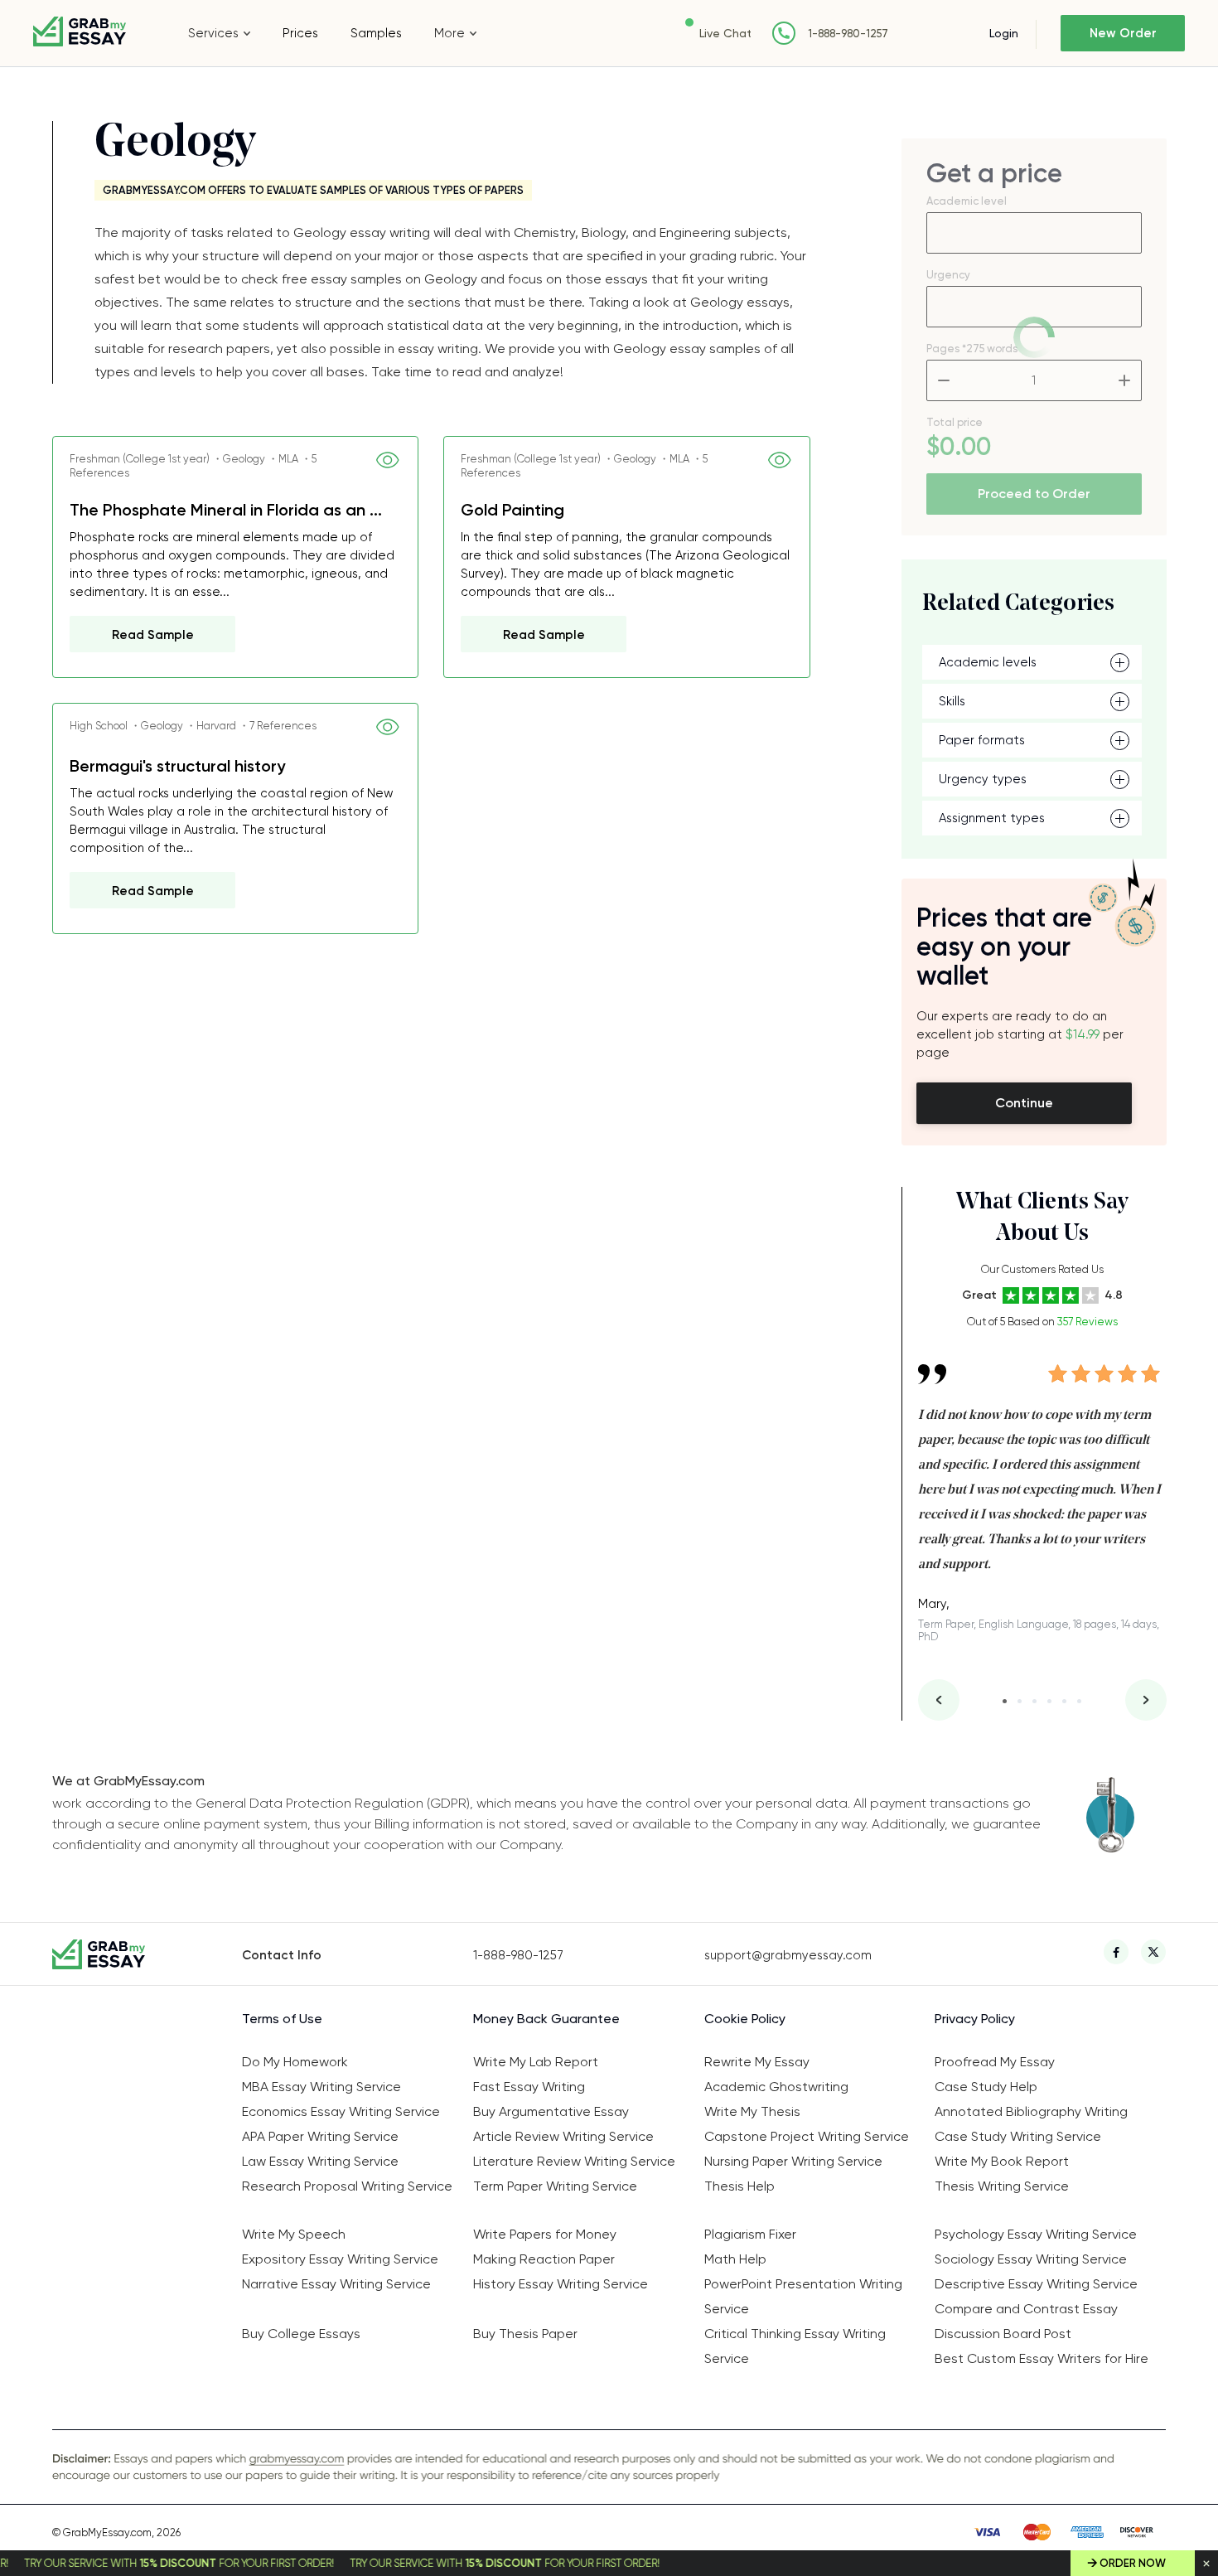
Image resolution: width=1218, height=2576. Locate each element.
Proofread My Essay (995, 2062)
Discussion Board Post (1003, 2334)
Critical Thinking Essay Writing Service (795, 2346)
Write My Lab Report (536, 2062)
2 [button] (1020, 1701)
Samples (376, 33)
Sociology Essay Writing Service (1031, 2259)
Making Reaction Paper (544, 2259)
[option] (1042, 1491)
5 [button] (1064, 1701)
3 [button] (1034, 1701)
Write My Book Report (1002, 2161)
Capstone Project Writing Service (807, 2136)
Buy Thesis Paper (525, 2334)
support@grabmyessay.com (788, 1955)
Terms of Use (282, 2019)
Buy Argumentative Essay (551, 2111)
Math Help (735, 2259)
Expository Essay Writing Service (340, 2259)
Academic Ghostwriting (776, 2087)
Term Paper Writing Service (555, 2186)
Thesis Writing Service (1002, 2186)
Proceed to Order (1034, 494)
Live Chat (725, 33)
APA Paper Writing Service (320, 2136)
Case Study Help (986, 2087)
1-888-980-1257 (848, 34)
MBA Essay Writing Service (321, 2087)
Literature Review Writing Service (574, 2161)
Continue (1024, 1103)
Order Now (1133, 2563)
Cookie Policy (745, 2019)
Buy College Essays (301, 2334)
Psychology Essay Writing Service (1036, 2234)
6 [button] (1079, 1701)
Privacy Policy (975, 2019)
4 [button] (1049, 1701)
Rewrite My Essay (757, 2062)
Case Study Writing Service (1018, 2136)
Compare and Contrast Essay (1026, 2309)
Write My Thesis (752, 2111)
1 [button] (1005, 1701)
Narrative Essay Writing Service (336, 2284)
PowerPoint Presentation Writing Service (803, 2296)
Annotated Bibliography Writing (1031, 2111)
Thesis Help (739, 2186)
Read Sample (153, 635)
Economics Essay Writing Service (341, 2111)
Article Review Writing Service (563, 2136)
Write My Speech (294, 2234)
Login (1004, 33)
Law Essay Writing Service (320, 2161)
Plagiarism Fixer (750, 2234)
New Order (1123, 33)
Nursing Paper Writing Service (793, 2161)
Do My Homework (295, 2062)
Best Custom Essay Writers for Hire (1042, 2358)
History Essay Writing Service (561, 2284)
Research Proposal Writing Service (347, 2186)
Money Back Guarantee (546, 2019)
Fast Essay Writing (529, 2087)
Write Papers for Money (545, 2234)
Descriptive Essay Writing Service (1036, 2284)
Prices (300, 33)
